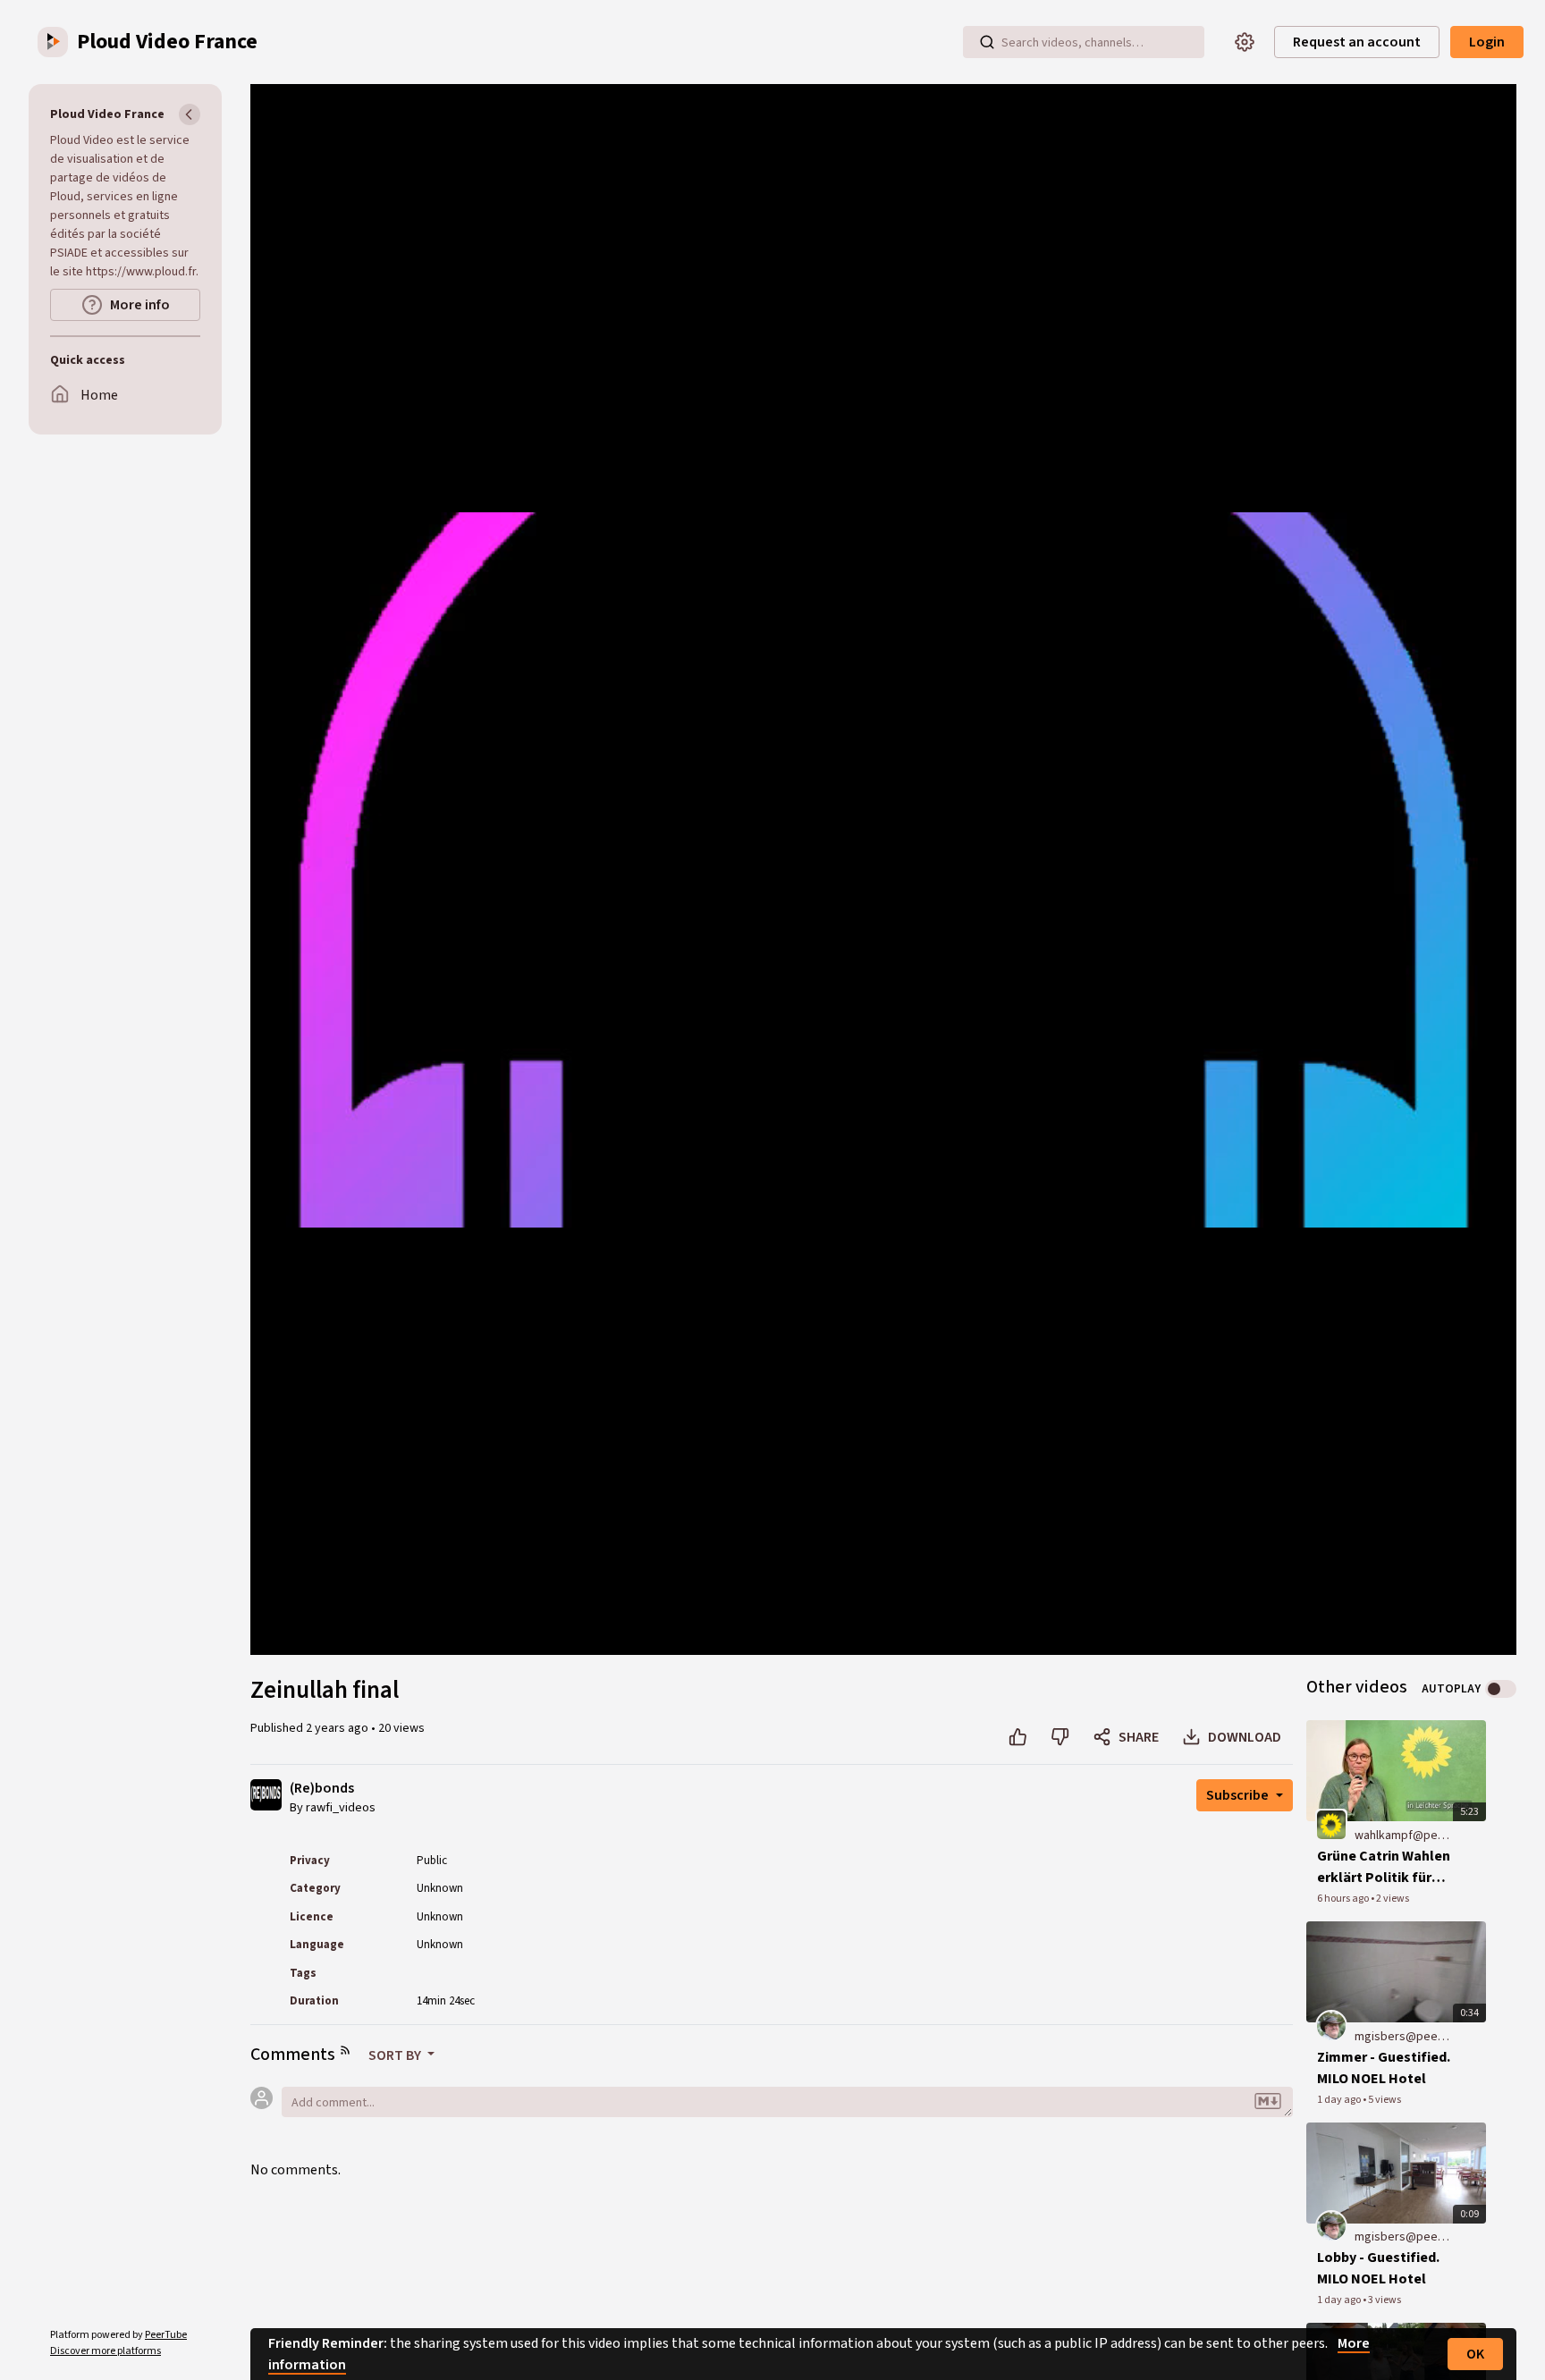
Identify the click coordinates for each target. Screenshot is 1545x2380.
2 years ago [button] (338, 1728)
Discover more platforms (106, 2351)
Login (1487, 42)
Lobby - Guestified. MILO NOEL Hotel (1378, 2268)
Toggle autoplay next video (1501, 1689)
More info (140, 305)
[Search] (987, 42)
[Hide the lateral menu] (190, 114)
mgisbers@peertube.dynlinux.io (1402, 2037)
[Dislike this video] (1060, 1737)
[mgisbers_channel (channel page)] (1331, 2025)
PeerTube (166, 2335)
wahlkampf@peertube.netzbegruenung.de (1402, 1836)
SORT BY (396, 2055)
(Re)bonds (322, 1789)
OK (1475, 2354)
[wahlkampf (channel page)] (1331, 1824)
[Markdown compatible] (1268, 2102)
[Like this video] (1018, 1737)
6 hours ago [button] (1344, 1899)
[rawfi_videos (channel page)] (266, 1793)
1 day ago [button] (1340, 2100)
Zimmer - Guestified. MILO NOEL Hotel (1384, 2068)
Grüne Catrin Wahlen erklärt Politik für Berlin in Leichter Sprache (1384, 1867)
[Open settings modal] (1245, 42)
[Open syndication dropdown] (345, 2050)
